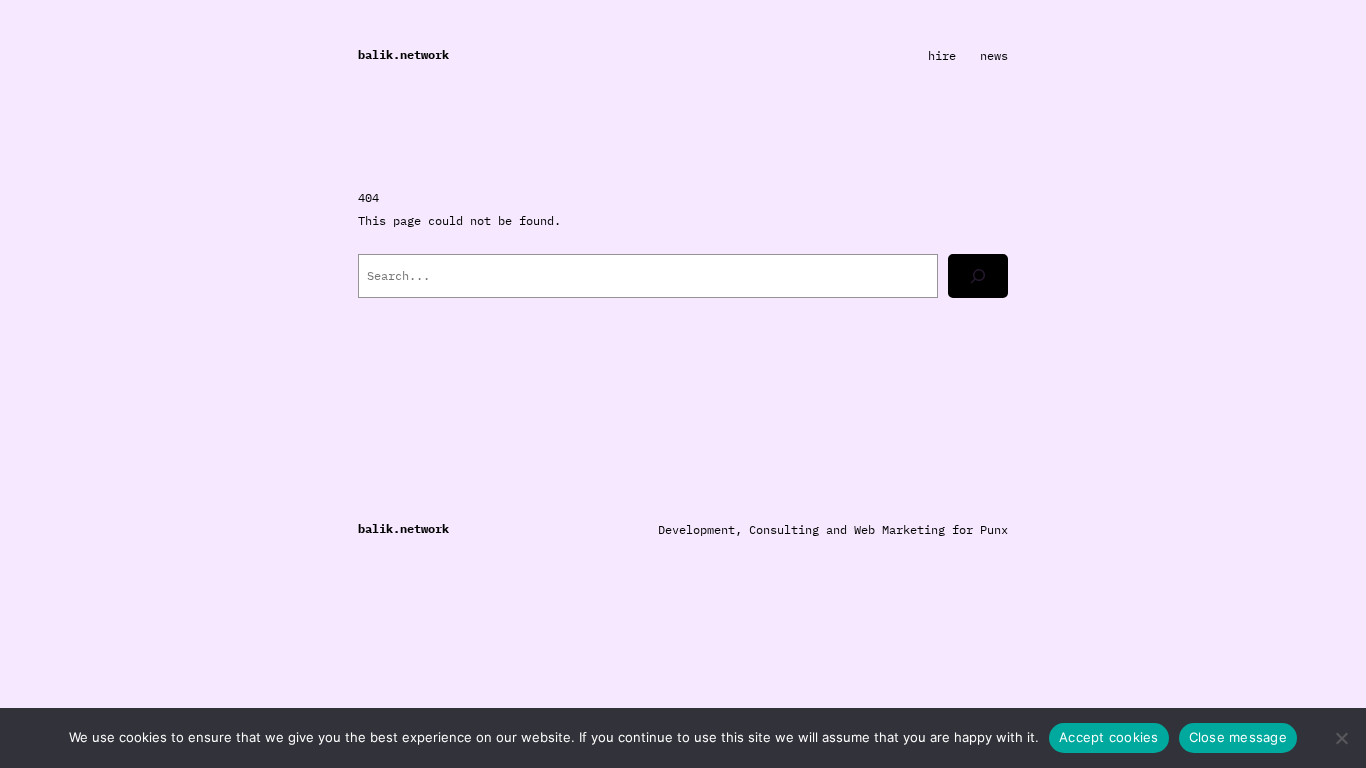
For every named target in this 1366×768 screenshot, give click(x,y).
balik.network (403, 54)
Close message (1238, 737)
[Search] (978, 276)
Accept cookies (1109, 737)
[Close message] (1341, 738)
